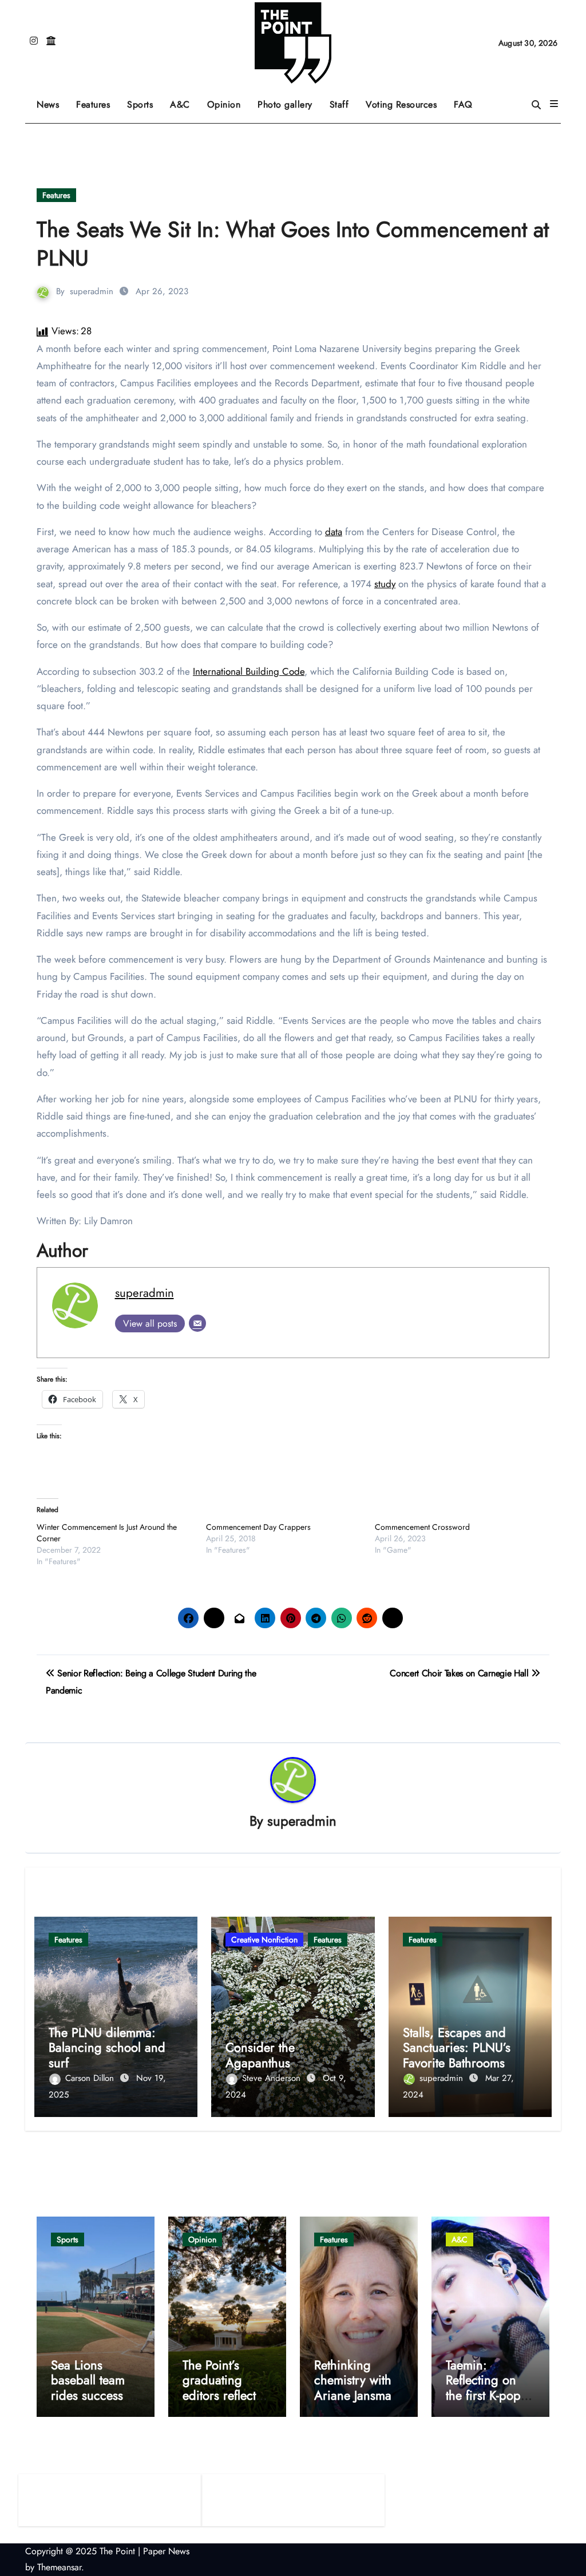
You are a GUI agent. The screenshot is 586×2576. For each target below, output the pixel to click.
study (385, 584)
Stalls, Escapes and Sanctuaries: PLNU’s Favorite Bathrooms (457, 2047)
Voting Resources (401, 104)
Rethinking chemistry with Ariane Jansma (353, 2380)
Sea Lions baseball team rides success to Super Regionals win (95, 2395)
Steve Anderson (273, 2078)
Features (97, 100)
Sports (144, 100)
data (334, 532)
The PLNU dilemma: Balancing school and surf (107, 2047)
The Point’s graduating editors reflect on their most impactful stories (226, 2395)
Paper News (166, 2551)
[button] (554, 104)
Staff (339, 104)
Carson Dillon (91, 2078)
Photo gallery (285, 104)
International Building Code (249, 671)
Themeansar (59, 2567)
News (48, 104)
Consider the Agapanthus (260, 2055)
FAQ (463, 104)
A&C (184, 100)
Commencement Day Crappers (258, 1527)
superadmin (92, 291)
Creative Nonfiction (264, 1940)
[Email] (197, 1323)
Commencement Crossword (422, 1527)
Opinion (228, 100)
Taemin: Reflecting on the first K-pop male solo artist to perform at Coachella (486, 2403)
